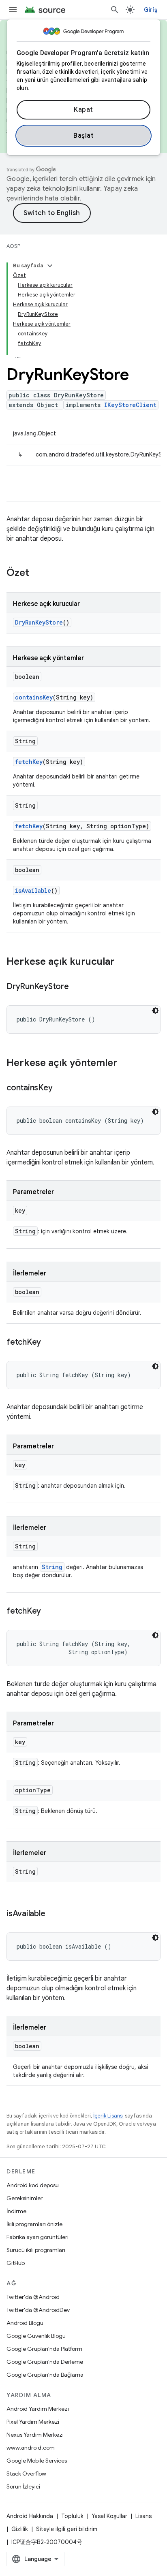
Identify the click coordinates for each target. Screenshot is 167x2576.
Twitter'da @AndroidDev (38, 2310)
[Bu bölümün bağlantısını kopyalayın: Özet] (37, 574)
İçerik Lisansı (108, 2116)
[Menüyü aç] (13, 10)
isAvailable (33, 890)
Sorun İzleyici (23, 2486)
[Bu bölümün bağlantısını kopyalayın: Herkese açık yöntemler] (126, 1064)
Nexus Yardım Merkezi (35, 2435)
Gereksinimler (25, 2198)
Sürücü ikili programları (36, 2250)
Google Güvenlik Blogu (36, 2336)
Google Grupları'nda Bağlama (45, 2375)
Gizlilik (20, 2529)
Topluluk (72, 2516)
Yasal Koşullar (109, 2516)
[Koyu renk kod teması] (155, 1011)
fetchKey (29, 762)
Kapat (83, 110)
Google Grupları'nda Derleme (45, 2362)
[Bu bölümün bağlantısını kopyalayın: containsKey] (60, 1088)
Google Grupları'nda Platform (44, 2349)
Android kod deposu (33, 2185)
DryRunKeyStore (39, 622)
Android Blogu (25, 2323)
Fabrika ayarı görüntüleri (37, 2237)
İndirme (16, 2211)
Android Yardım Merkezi (38, 2409)
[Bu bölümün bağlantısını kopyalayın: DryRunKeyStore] (77, 987)
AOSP (13, 246)
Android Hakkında (30, 2516)
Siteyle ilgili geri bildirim (67, 2529)
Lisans (143, 2516)
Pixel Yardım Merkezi (33, 2422)
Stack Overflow (26, 2474)
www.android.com (31, 2448)
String (52, 1567)
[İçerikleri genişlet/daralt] (50, 266)
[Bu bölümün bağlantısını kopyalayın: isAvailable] (53, 1914)
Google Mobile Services (37, 2461)
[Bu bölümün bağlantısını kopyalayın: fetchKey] (49, 1343)
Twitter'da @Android (33, 2297)
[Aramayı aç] (115, 10)
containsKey (34, 697)
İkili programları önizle (34, 2224)
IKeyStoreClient (130, 405)
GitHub (16, 2263)
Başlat (83, 136)
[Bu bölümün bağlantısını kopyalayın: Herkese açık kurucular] (123, 962)
